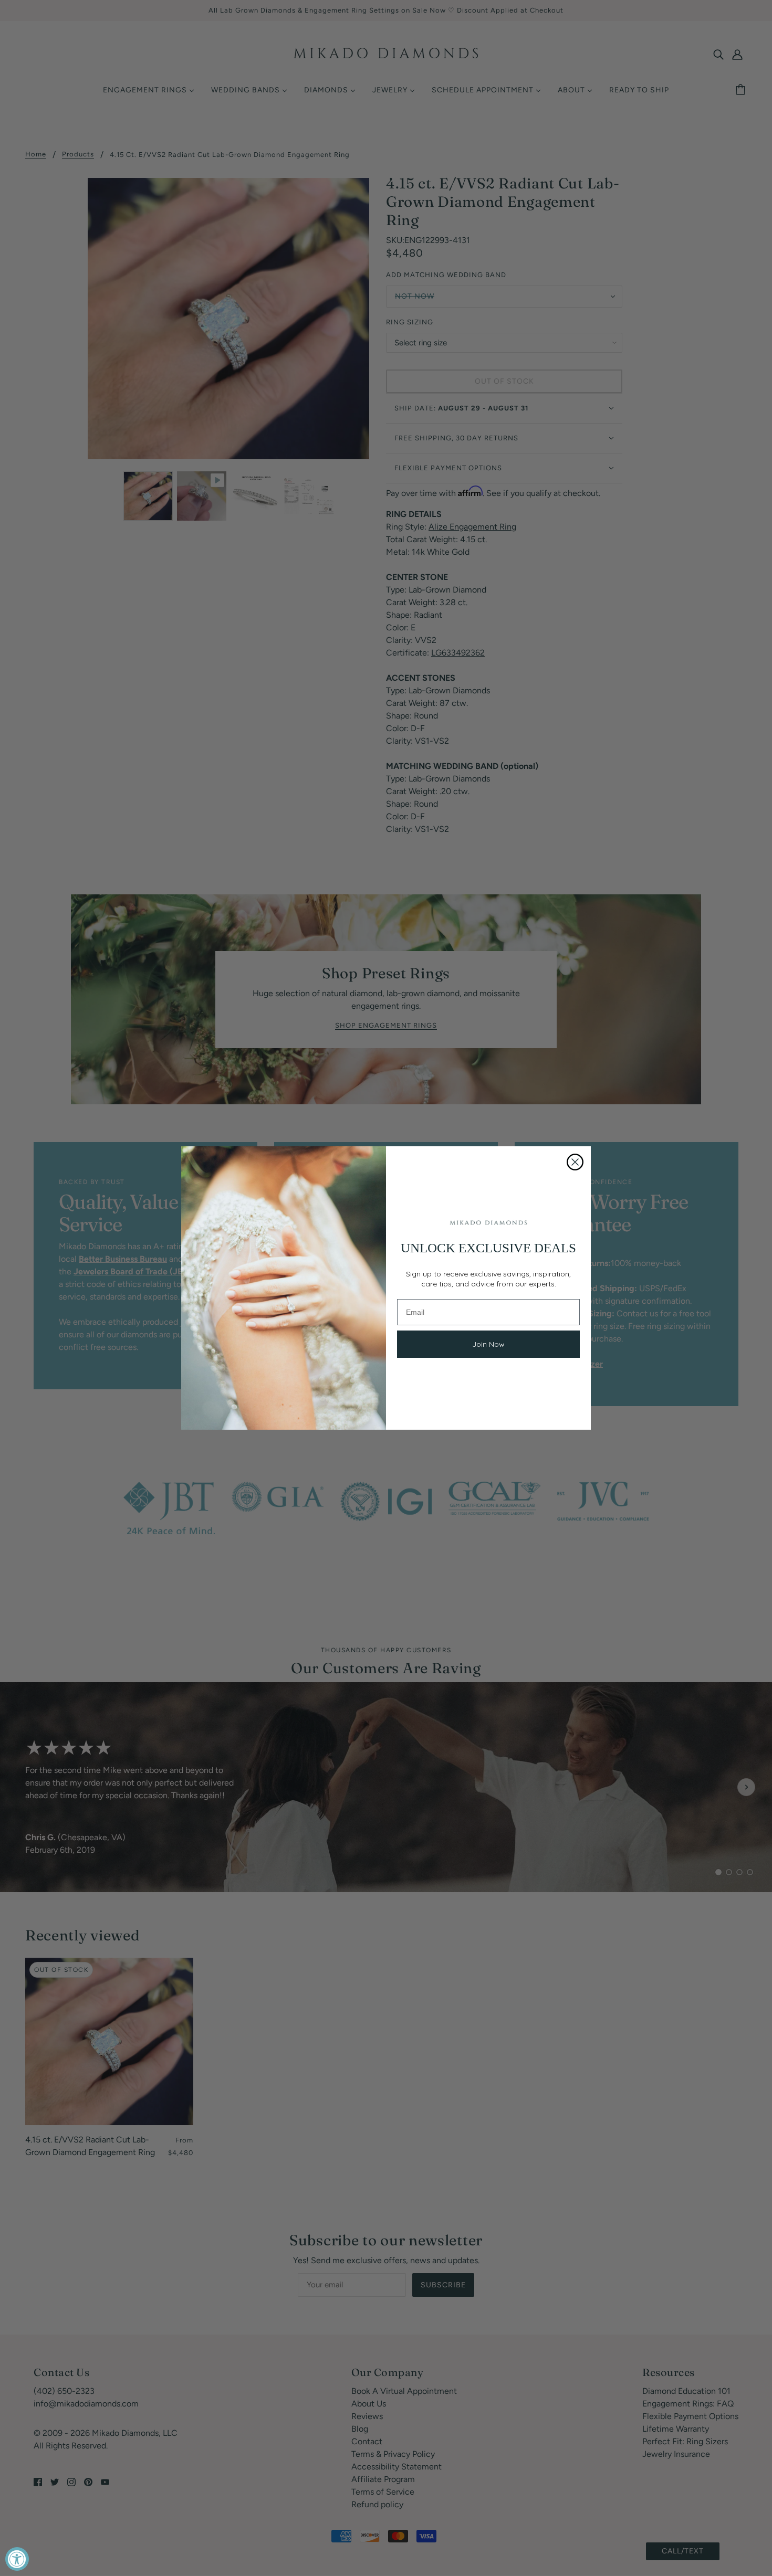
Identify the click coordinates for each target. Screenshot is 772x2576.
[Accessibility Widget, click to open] (17, 2559)
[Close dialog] (575, 1162)
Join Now (488, 1344)
